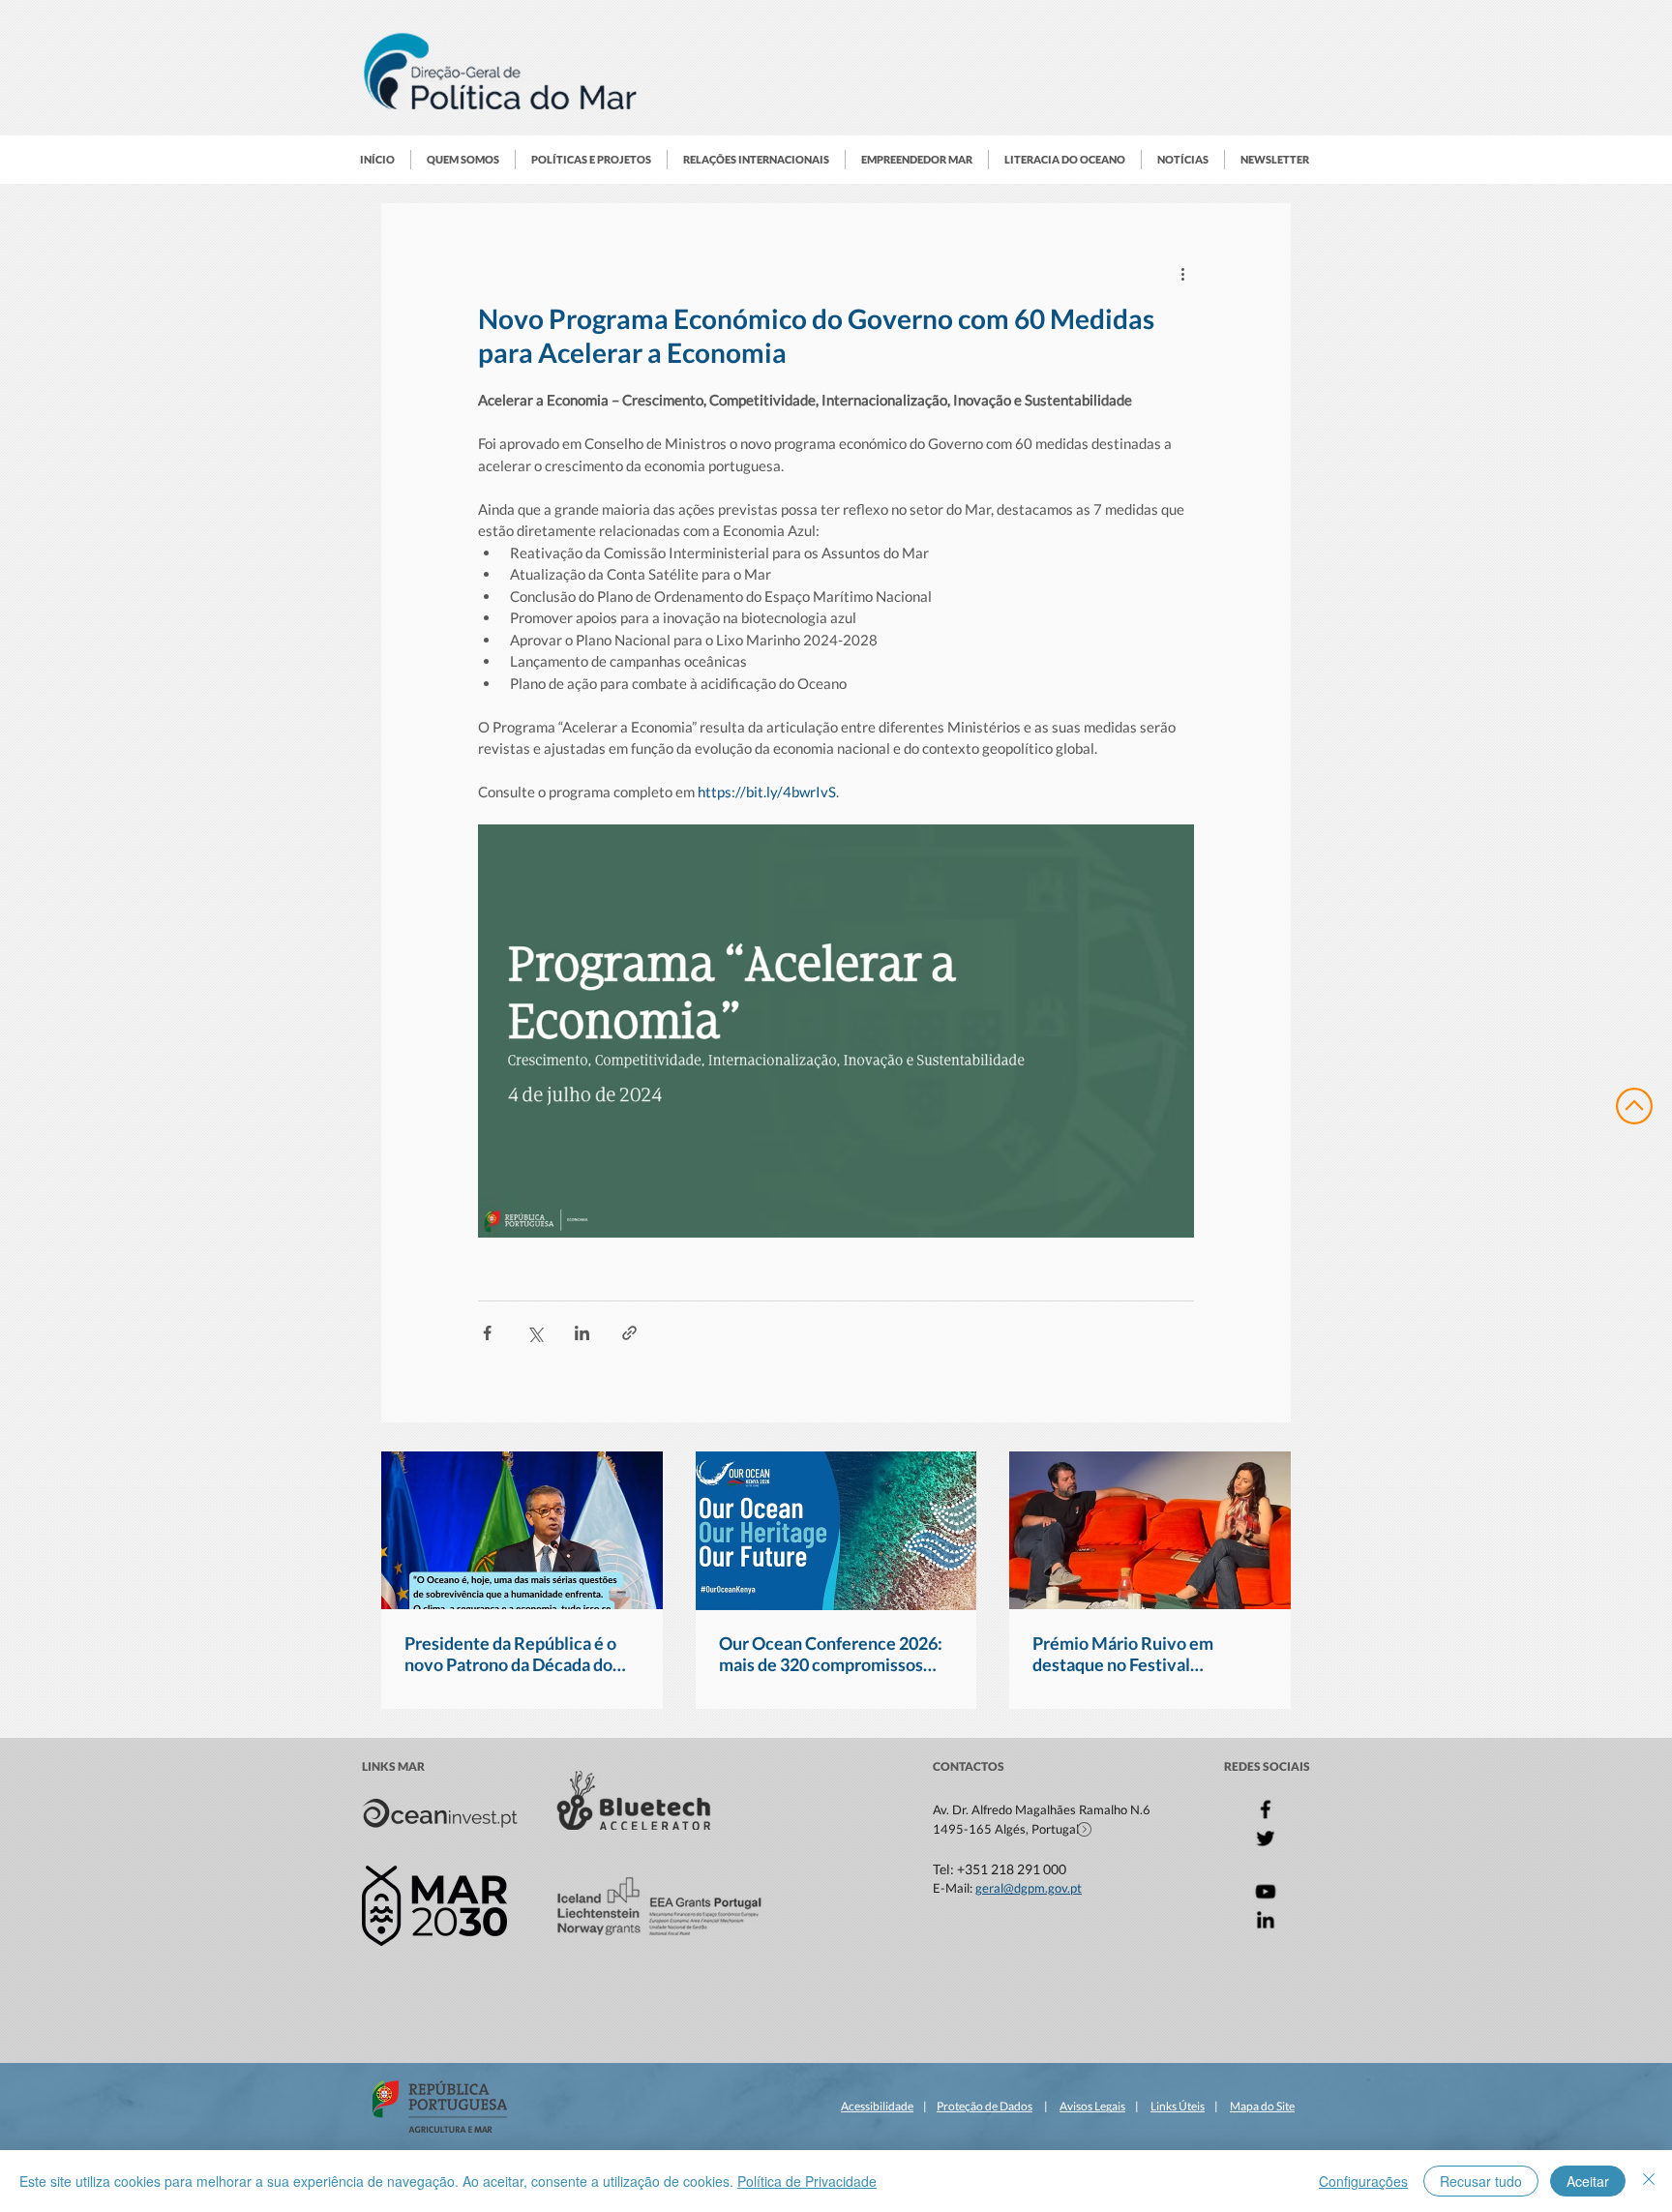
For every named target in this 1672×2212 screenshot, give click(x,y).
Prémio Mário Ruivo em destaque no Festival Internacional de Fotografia (1136, 1654)
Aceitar (1588, 2181)
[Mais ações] (1182, 273)
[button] (463, 160)
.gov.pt (1063, 1888)
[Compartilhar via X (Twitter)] (535, 1333)
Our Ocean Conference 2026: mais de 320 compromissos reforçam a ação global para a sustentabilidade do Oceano (831, 1654)
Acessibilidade (877, 2106)
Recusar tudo (1481, 2181)
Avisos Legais (1092, 2106)
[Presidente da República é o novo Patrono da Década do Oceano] (522, 1530)
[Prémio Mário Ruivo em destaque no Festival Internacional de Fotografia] (1150, 1530)
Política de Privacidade (807, 2181)
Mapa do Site (1262, 2106)
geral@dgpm (1010, 1888)
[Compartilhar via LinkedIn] (582, 1333)
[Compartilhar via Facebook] (487, 1333)
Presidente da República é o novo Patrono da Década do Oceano (510, 1654)
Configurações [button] (1363, 2181)
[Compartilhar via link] (629, 1333)
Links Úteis (1178, 2106)
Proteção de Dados (985, 2106)
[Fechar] (1649, 2181)
